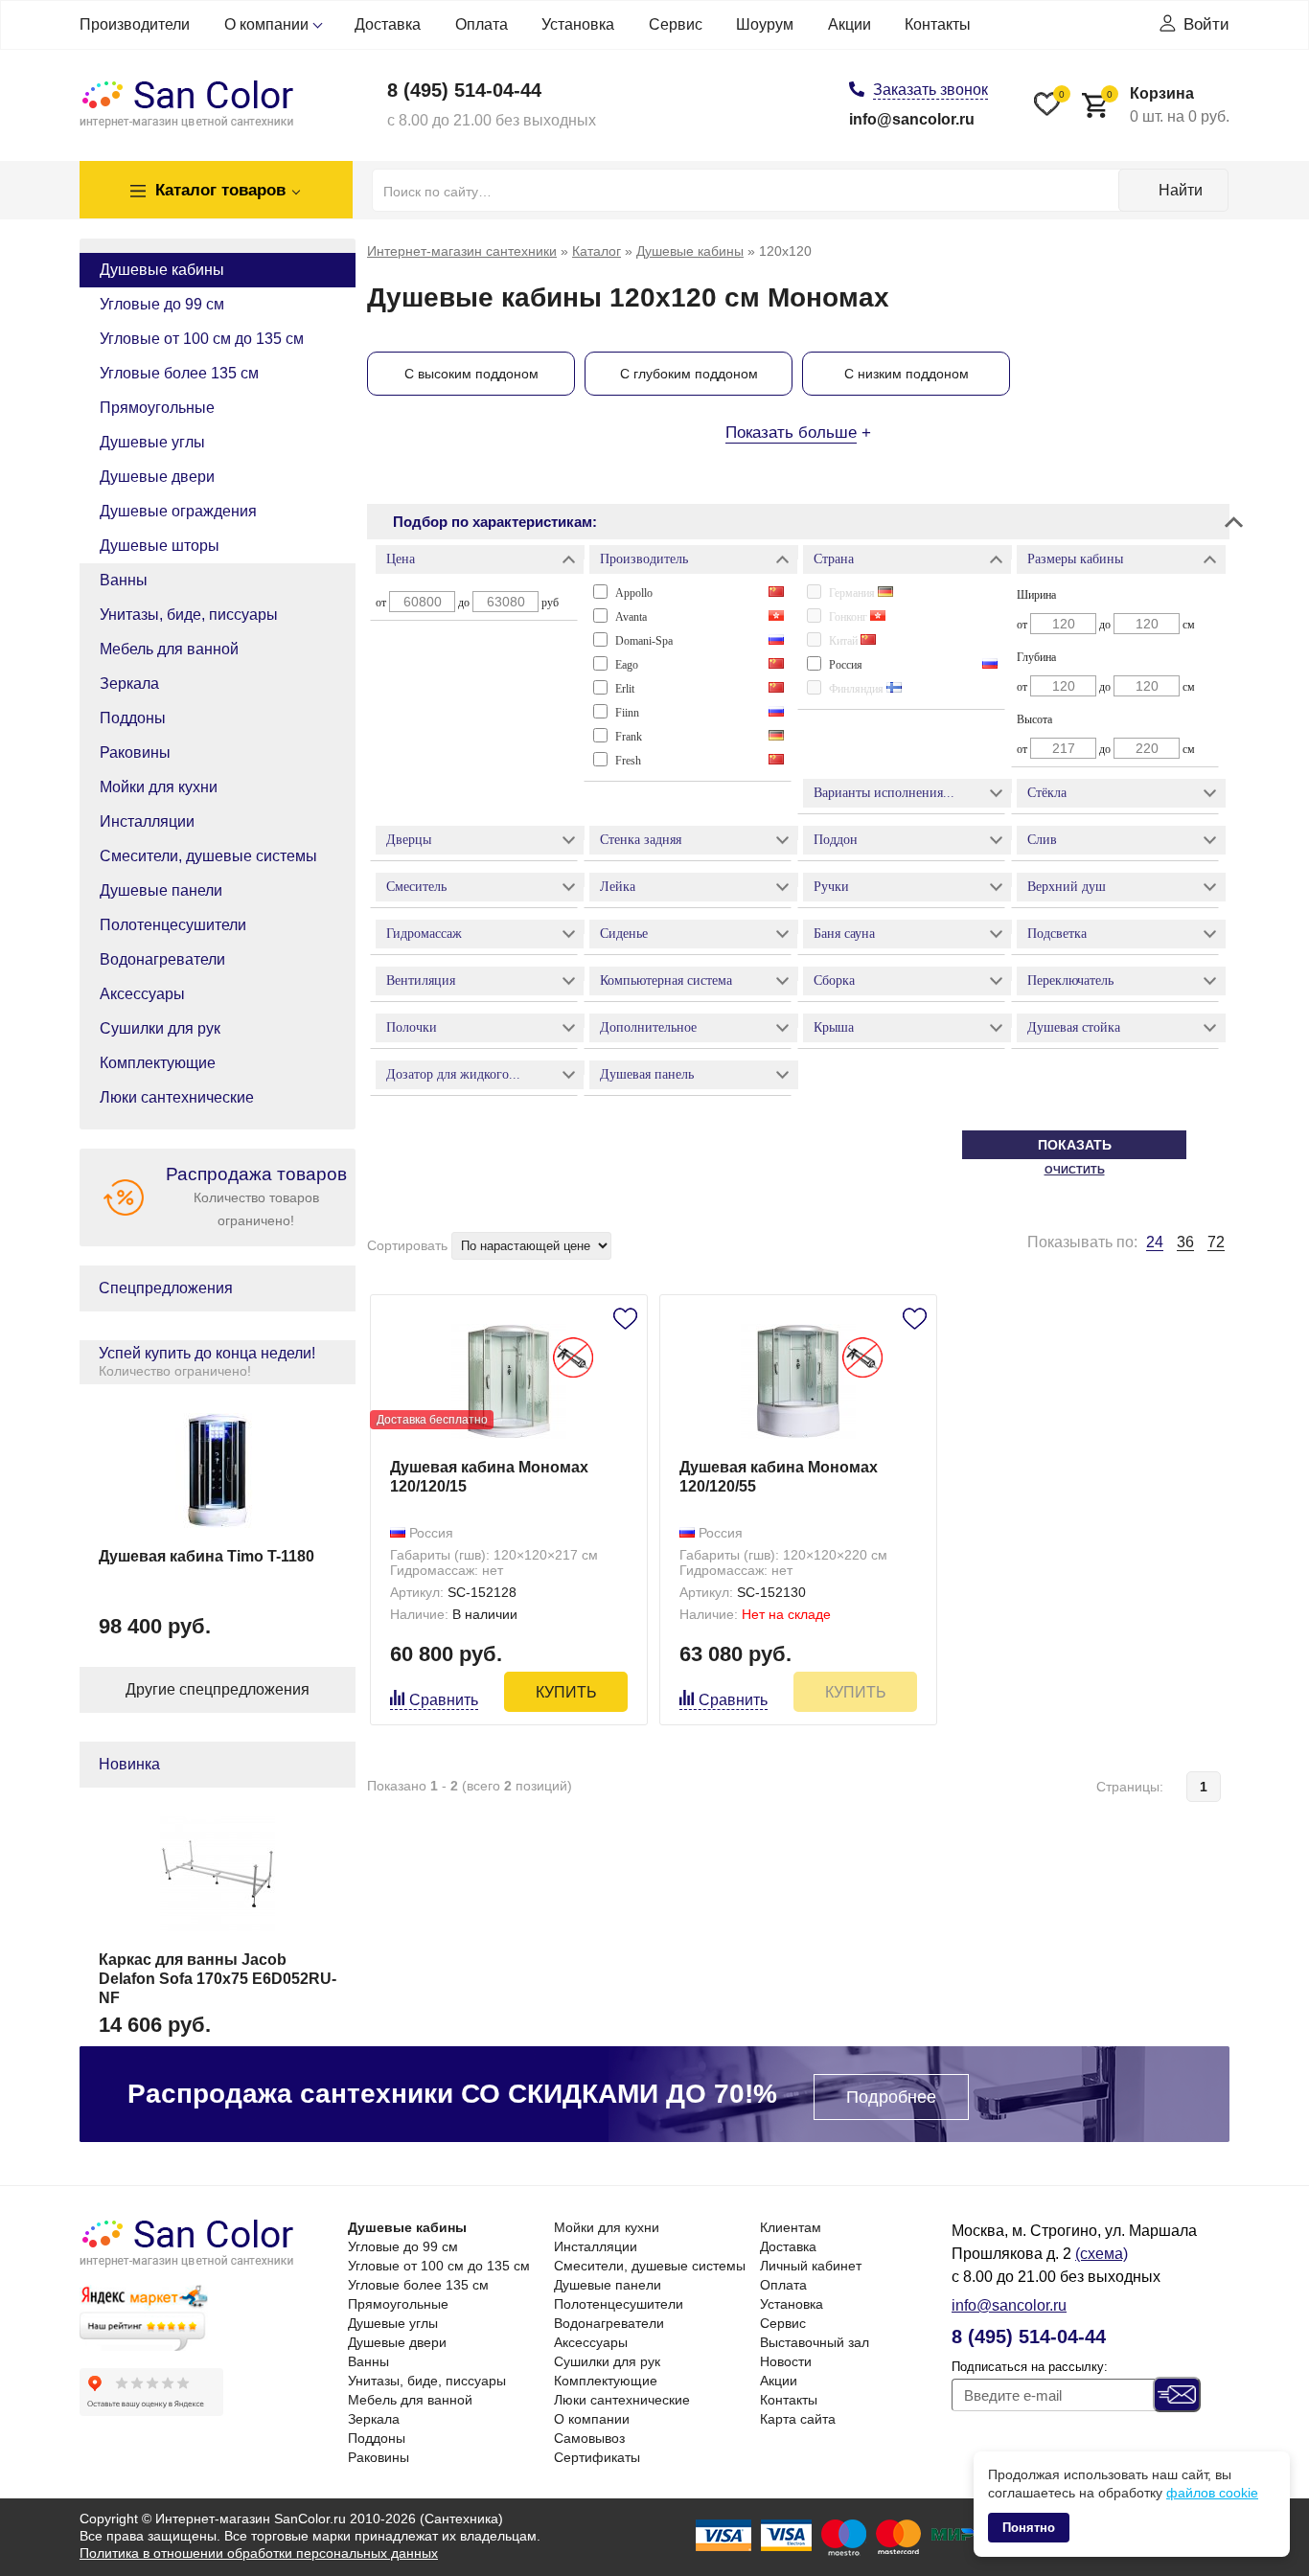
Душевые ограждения (178, 511)
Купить (566, 1692)
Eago (627, 665)
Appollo (634, 593)
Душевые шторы (160, 546)
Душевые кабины (162, 270)
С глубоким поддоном (689, 374)
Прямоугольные (157, 408)
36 (1185, 1242)
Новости (786, 2361)
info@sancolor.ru (912, 119)
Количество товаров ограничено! (256, 1196)
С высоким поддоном (471, 374)
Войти (1206, 24)
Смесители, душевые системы (208, 856)
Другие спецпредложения (218, 1689)
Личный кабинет (811, 2266)
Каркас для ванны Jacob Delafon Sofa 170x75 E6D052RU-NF (218, 1979)
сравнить (444, 1700)
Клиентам (791, 2227)
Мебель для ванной (169, 649)
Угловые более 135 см (179, 373)
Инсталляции (147, 821)
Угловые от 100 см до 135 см (202, 339)
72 (1216, 1242)
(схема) (1102, 2254)
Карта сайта (798, 2419)
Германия (853, 593)
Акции (850, 24)
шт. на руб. (1168, 105)
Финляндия (858, 689)
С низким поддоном (907, 374)
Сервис (676, 24)
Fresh (628, 761)
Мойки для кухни (159, 787)
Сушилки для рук (160, 1028)
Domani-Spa (644, 641)
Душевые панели (161, 890)
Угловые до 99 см (162, 304)
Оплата (482, 24)
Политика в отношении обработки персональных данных (259, 2553)
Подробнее (891, 2097)
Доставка (388, 24)
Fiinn (627, 713)
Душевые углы (152, 442)
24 (1155, 1242)
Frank (629, 737)
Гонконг (850, 617)
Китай (845, 641)
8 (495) (464, 90)
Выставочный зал (815, 2342)
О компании (266, 24)
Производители (135, 24)
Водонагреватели (162, 959)
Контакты (938, 24)
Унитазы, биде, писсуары (189, 615)
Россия (846, 665)
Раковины (135, 752)
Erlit (625, 689)
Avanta (631, 617)
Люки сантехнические (177, 1097)
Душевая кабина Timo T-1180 (207, 1556)
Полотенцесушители (173, 925)
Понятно (1029, 2528)
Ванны (124, 580)
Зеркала (129, 684)
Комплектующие (158, 1063)
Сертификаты (597, 2457)
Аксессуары (142, 994)
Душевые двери (157, 477)
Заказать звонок (930, 90)
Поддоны (133, 718)
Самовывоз (589, 2438)
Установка (578, 24)
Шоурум (765, 24)
